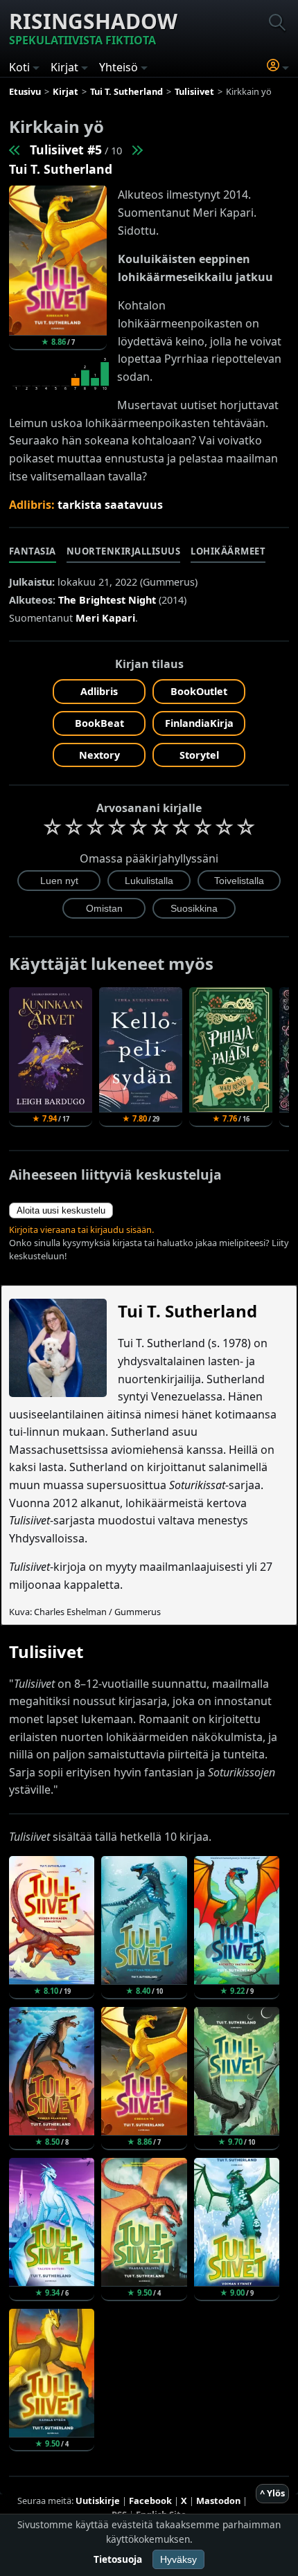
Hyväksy (178, 2559)
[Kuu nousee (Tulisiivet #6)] (137, 150)
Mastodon (218, 2501)
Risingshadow (93, 27)
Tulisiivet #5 (66, 150)
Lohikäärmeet (228, 551)
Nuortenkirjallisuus (124, 551)
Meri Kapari (105, 618)
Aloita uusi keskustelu (61, 1210)
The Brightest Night (107, 600)
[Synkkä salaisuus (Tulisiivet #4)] (15, 150)
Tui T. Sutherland (61, 169)
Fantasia (33, 551)
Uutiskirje (98, 2501)
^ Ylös (272, 2493)
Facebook (150, 2501)
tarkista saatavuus (110, 505)
